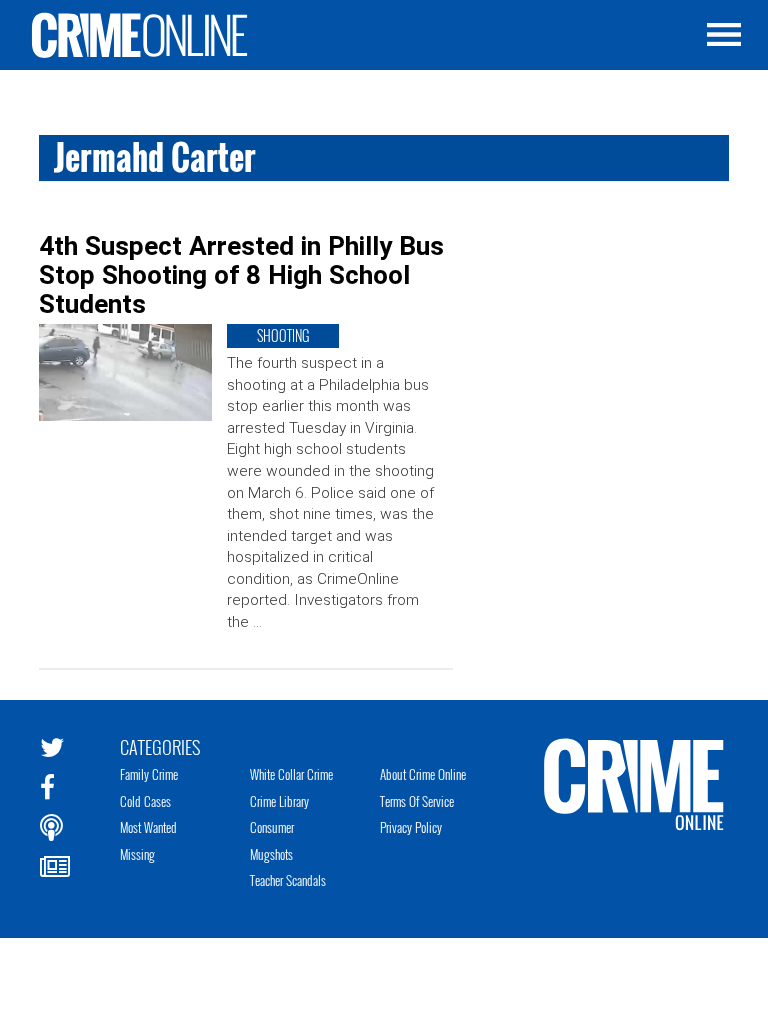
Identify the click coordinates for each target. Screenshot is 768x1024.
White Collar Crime (291, 774)
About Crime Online (423, 774)
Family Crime (149, 774)
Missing (137, 854)
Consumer (272, 827)
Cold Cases (145, 801)
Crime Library (279, 801)
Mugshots (271, 854)
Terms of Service (417, 801)
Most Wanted (148, 827)
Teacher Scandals (288, 880)
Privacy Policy (411, 827)
